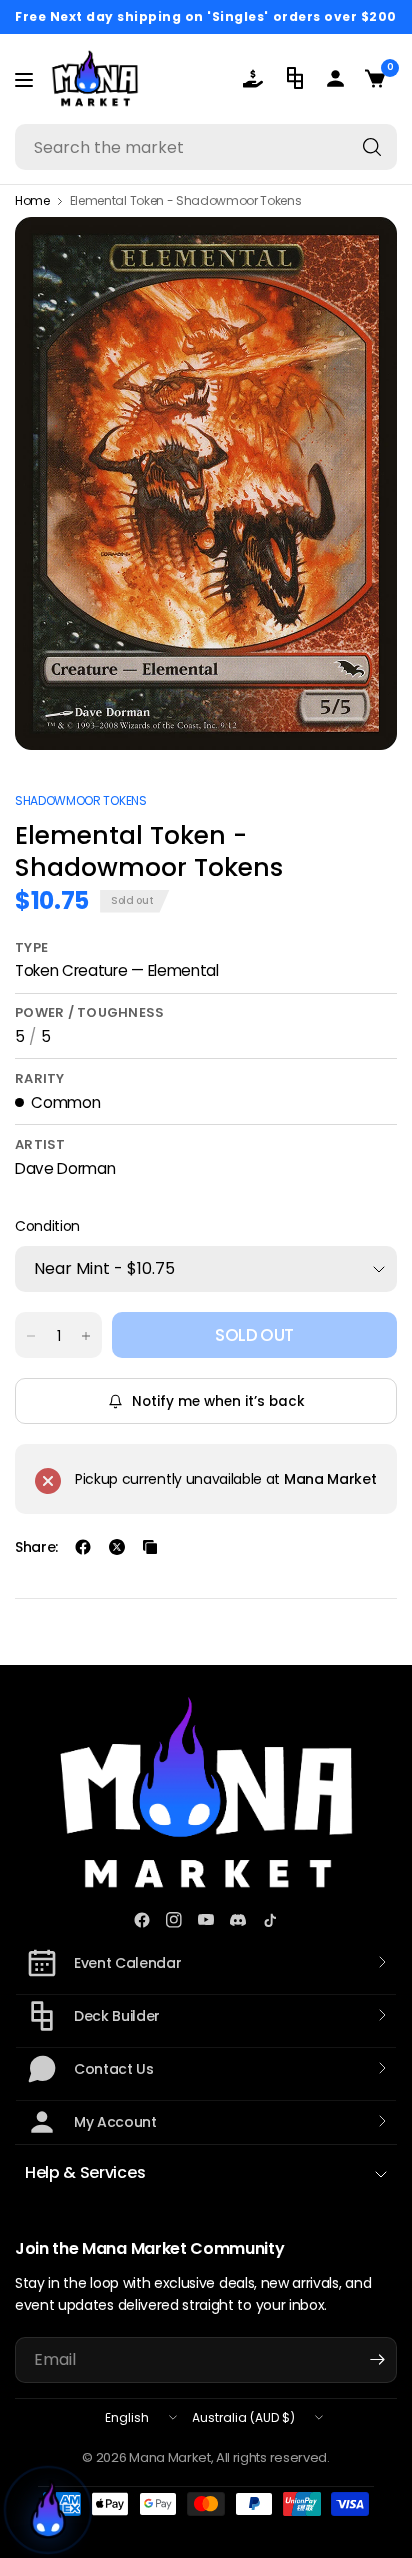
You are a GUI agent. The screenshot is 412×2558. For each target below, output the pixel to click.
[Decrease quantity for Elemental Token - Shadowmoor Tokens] (31, 1336)
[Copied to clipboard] (150, 1547)
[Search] (372, 147)
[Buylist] (257, 78)
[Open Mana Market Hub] (48, 2510)
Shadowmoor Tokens (81, 800)
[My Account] (337, 78)
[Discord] (238, 1920)
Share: (36, 1547)
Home (32, 201)
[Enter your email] (377, 2360)
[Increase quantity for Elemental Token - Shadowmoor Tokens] (86, 1336)
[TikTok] (270, 1920)
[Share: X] (117, 1547)
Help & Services (85, 2172)
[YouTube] (206, 1920)
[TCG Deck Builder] (297, 78)
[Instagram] (174, 1920)
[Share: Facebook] (83, 1547)
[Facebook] (142, 1920)
